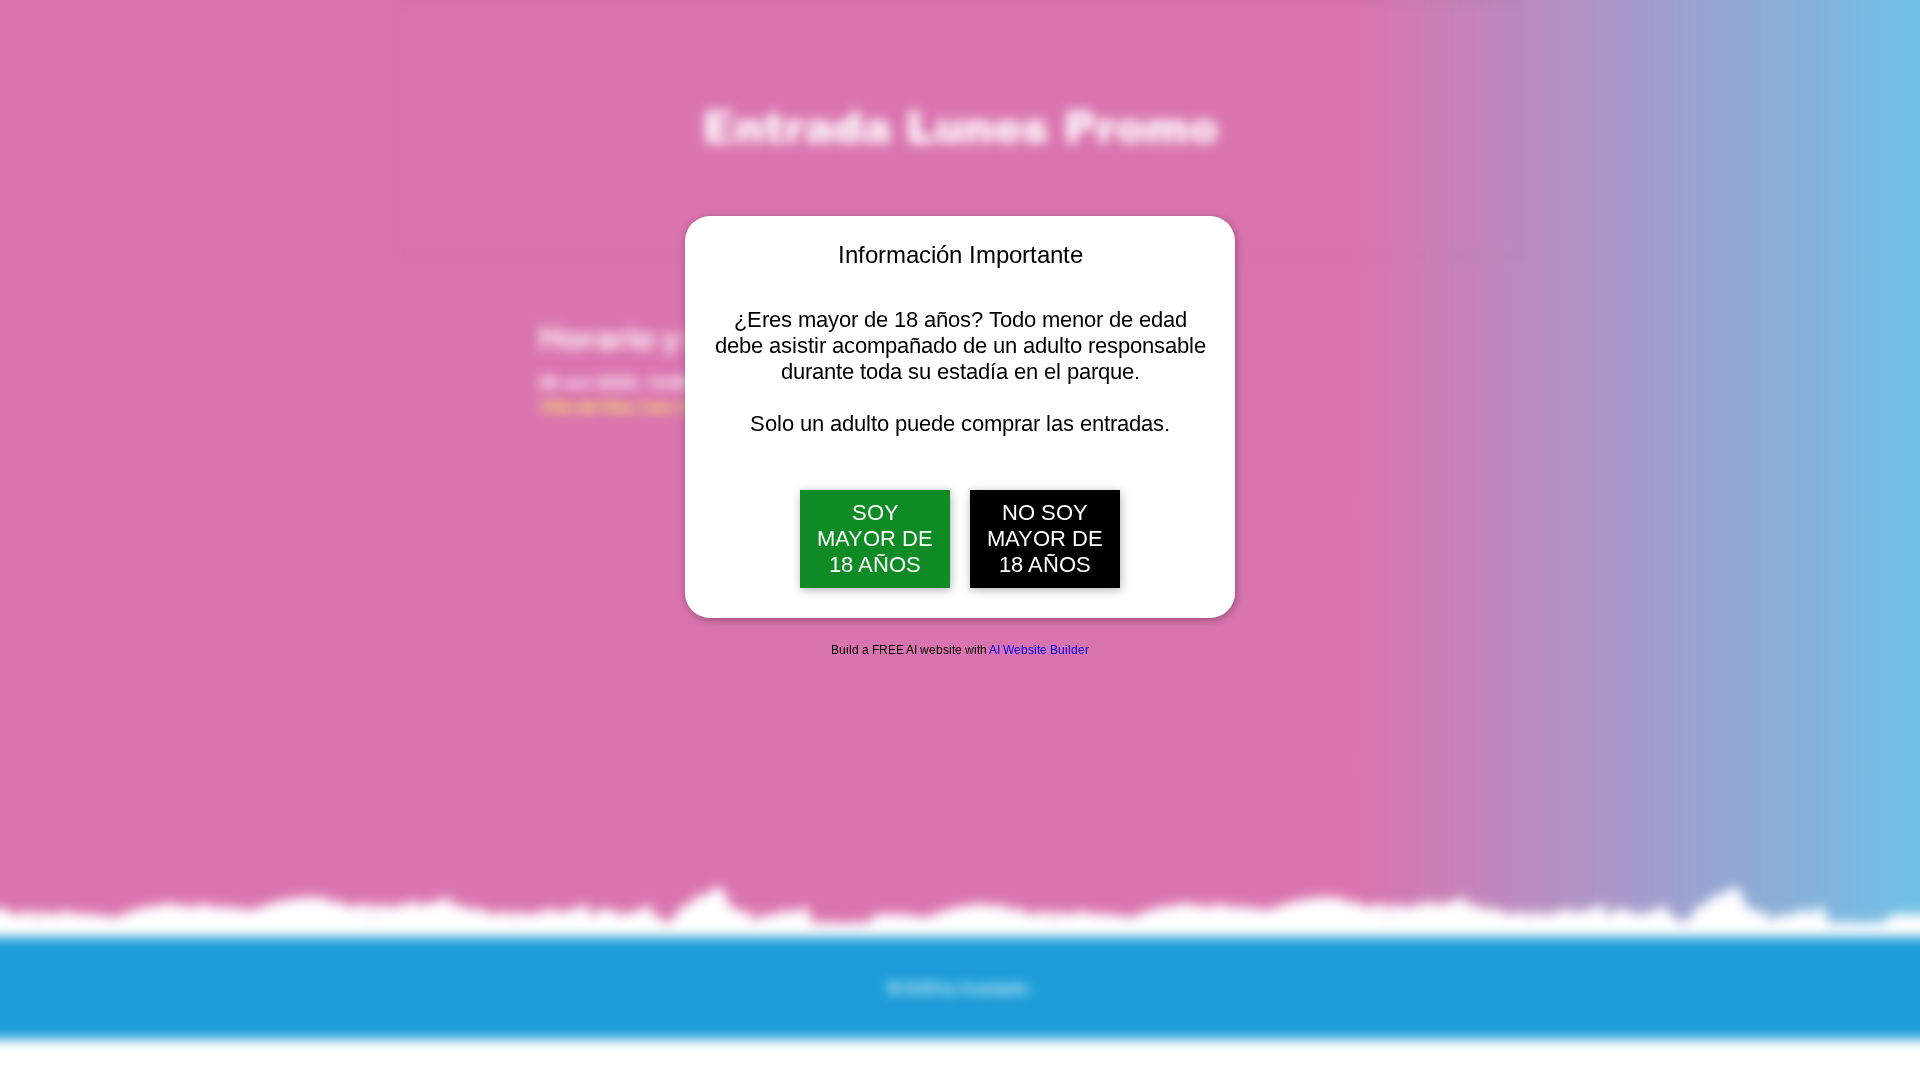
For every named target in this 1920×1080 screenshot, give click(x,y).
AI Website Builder (1039, 650)
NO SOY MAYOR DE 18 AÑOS (1045, 538)
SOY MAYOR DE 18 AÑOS (875, 538)
